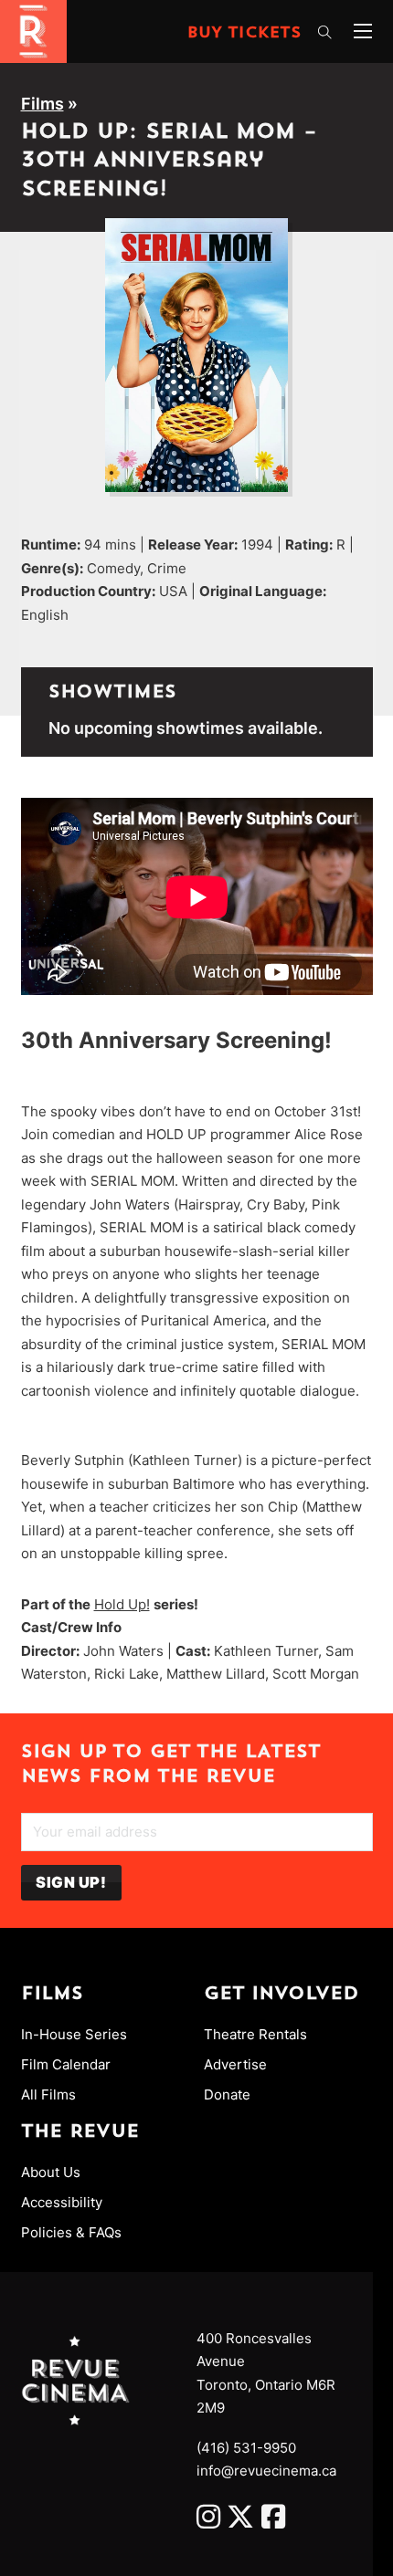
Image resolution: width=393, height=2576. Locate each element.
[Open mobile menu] (363, 31)
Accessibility (62, 2202)
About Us (51, 2172)
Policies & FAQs (71, 2232)
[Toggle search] (324, 33)
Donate (227, 2094)
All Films (48, 2094)
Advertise (235, 2064)
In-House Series (74, 2034)
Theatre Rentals (255, 2034)
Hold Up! (122, 1604)
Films (42, 104)
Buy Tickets (244, 34)
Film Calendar (66, 2064)
